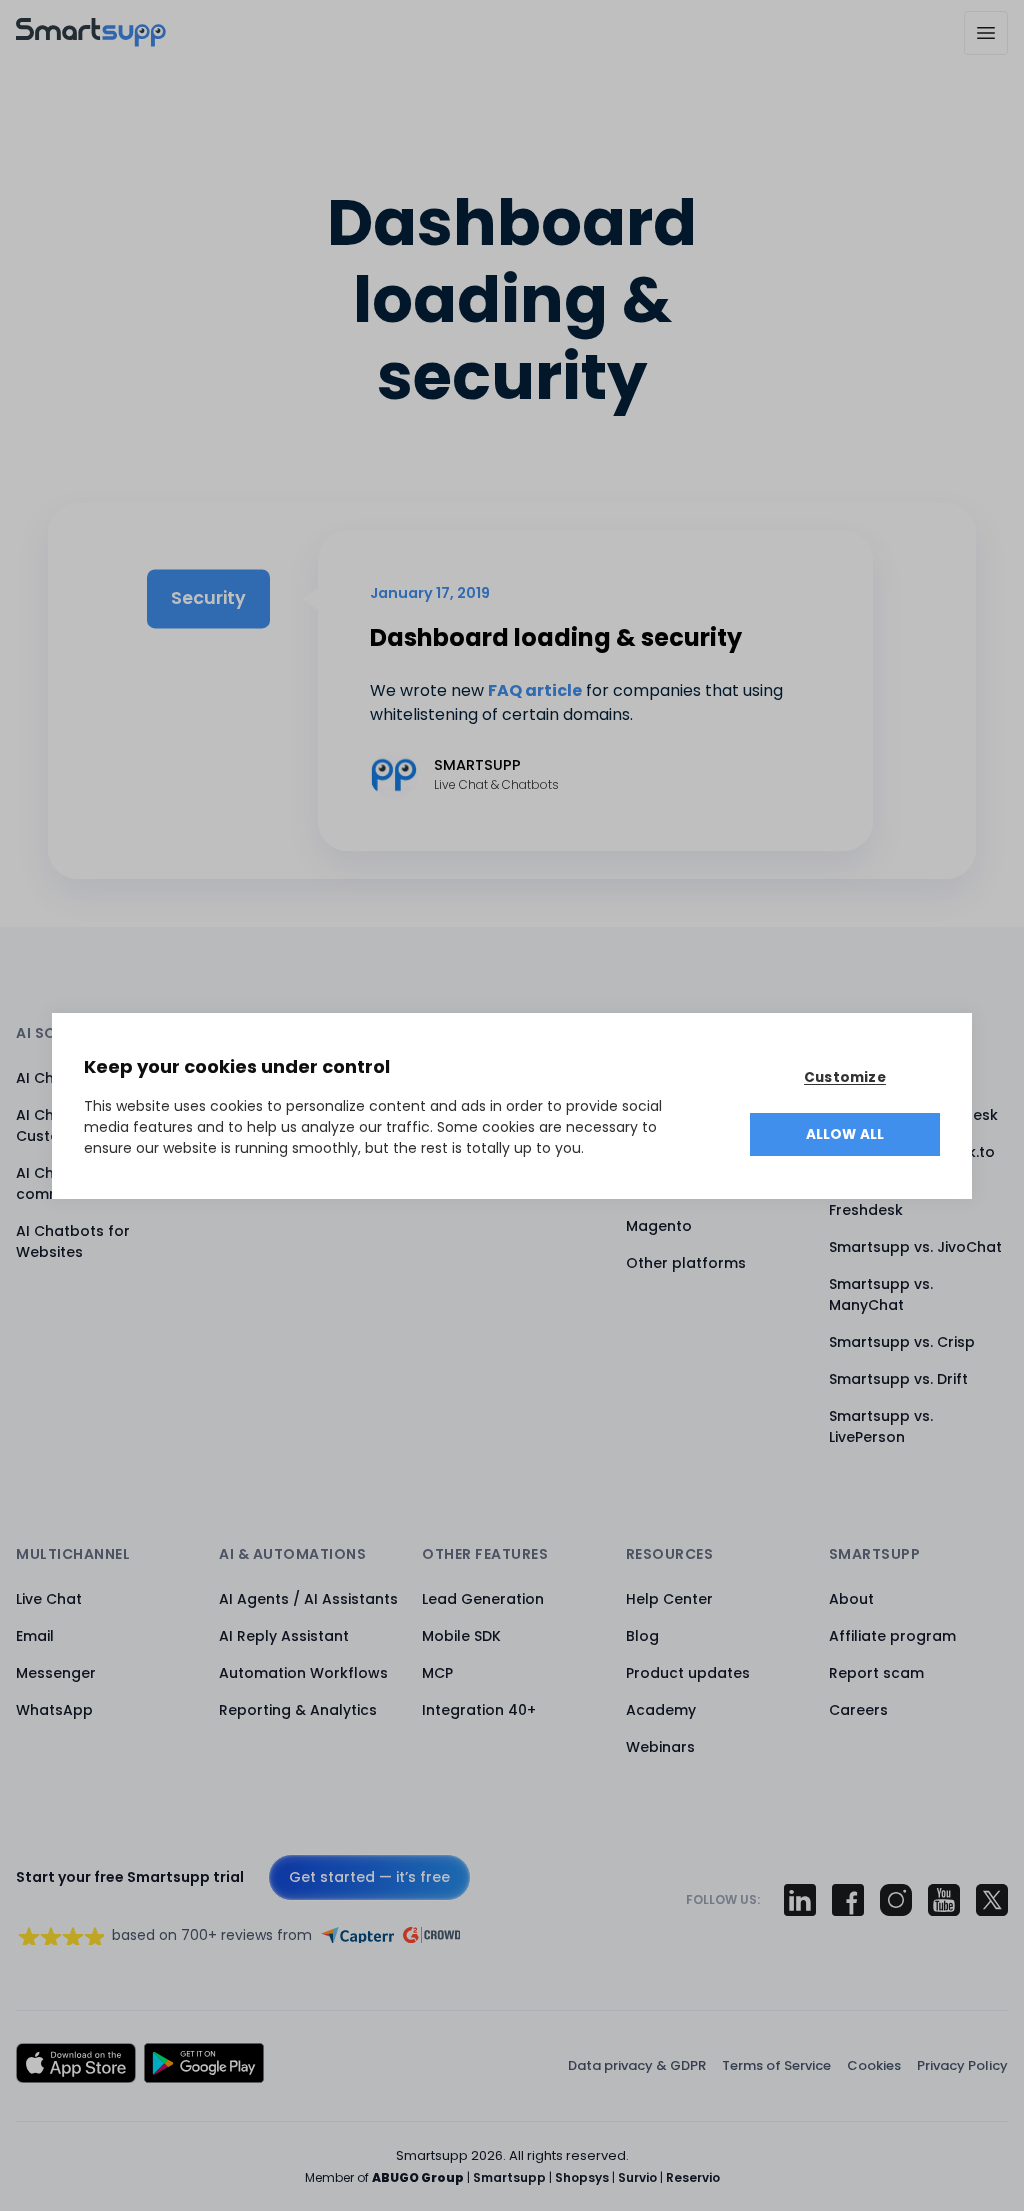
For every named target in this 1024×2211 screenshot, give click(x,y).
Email (35, 1636)
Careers (858, 1710)
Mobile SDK (461, 1636)
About (851, 1599)
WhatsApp (54, 1710)
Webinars (660, 1747)
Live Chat (49, 1599)
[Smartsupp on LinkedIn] (800, 1900)
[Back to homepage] (91, 41)
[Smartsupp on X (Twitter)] (992, 1900)
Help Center (669, 1599)
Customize (845, 1077)
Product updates (688, 1673)
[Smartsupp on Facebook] (848, 1900)
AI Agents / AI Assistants (308, 1599)
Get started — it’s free (369, 1877)
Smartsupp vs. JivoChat (915, 1247)
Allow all (845, 1134)
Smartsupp (509, 2177)
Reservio (693, 2177)
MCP (437, 1673)
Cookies (874, 2065)
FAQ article (535, 690)
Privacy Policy (962, 2065)
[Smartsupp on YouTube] (944, 1900)
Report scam (876, 1673)
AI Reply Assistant (284, 1636)
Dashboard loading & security (556, 637)
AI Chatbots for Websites (73, 1241)
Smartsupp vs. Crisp (902, 1342)
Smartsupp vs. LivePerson (881, 1426)
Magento (659, 1226)
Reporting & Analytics (298, 1710)
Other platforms (686, 1263)
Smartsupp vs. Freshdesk (881, 1199)
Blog (642, 1636)
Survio (637, 2177)
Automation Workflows (303, 1673)
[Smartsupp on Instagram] (896, 1900)
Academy (661, 1710)
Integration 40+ (479, 1710)
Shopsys (582, 2177)
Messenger (56, 1673)
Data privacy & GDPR (637, 2065)
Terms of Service (776, 2065)
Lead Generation (483, 1599)
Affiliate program (892, 1636)
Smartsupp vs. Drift (898, 1379)
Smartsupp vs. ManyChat (881, 1294)
